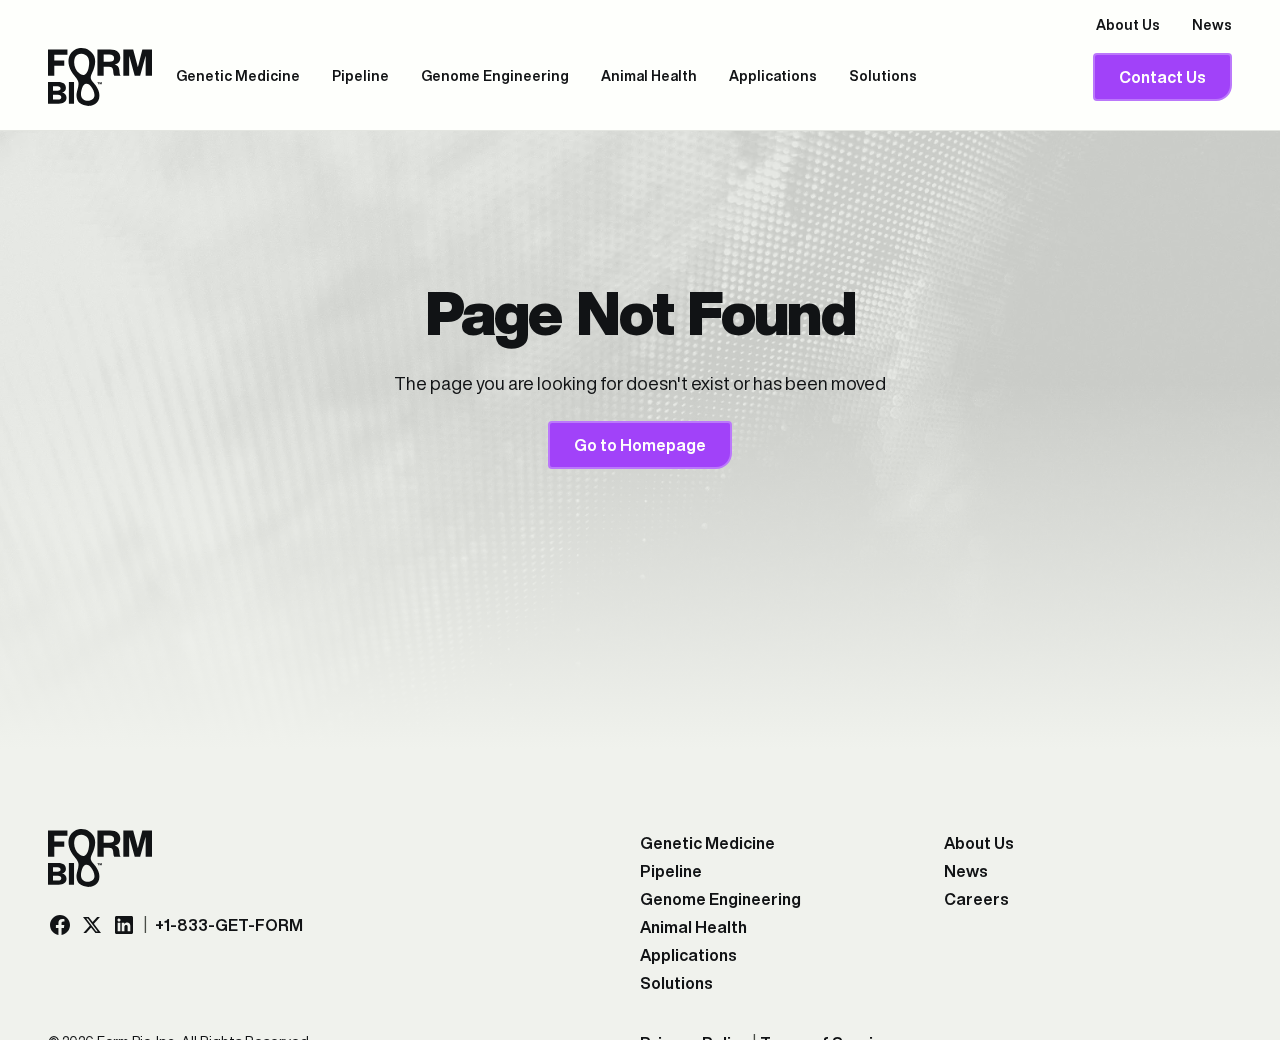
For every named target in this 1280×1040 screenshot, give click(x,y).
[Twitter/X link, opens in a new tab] (92, 925)
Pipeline (360, 76)
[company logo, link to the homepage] (100, 77)
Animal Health (649, 76)
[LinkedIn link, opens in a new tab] (124, 925)
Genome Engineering (495, 76)
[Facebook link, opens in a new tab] (60, 925)
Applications (773, 76)
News (1212, 25)
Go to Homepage (640, 445)
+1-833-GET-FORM (229, 925)
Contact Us (1162, 77)
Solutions (883, 76)
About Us (1128, 25)
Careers (976, 899)
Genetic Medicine (238, 76)
